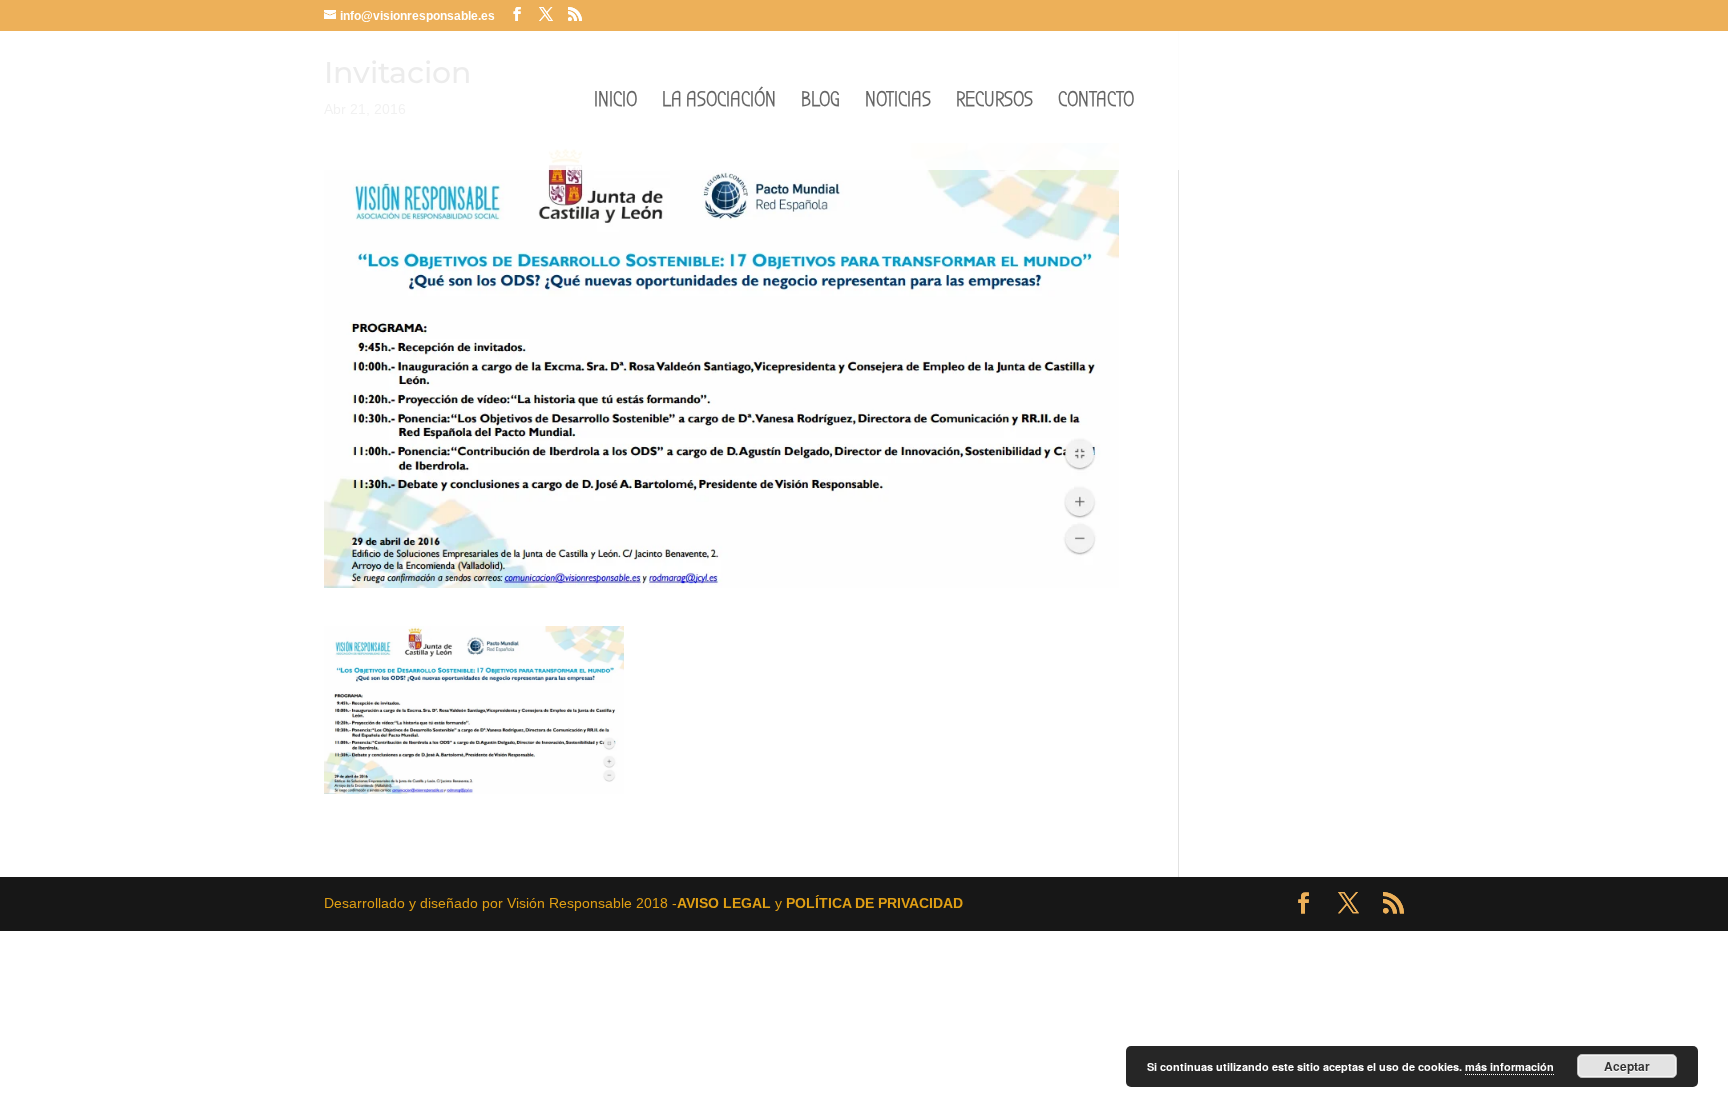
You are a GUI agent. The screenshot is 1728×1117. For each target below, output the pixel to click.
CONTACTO (1096, 102)
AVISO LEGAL (724, 903)
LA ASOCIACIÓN (719, 102)
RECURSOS (994, 102)
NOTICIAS (898, 102)
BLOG (820, 102)
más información (1509, 1066)
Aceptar (1627, 1066)
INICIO (615, 102)
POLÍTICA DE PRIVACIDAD (874, 903)
